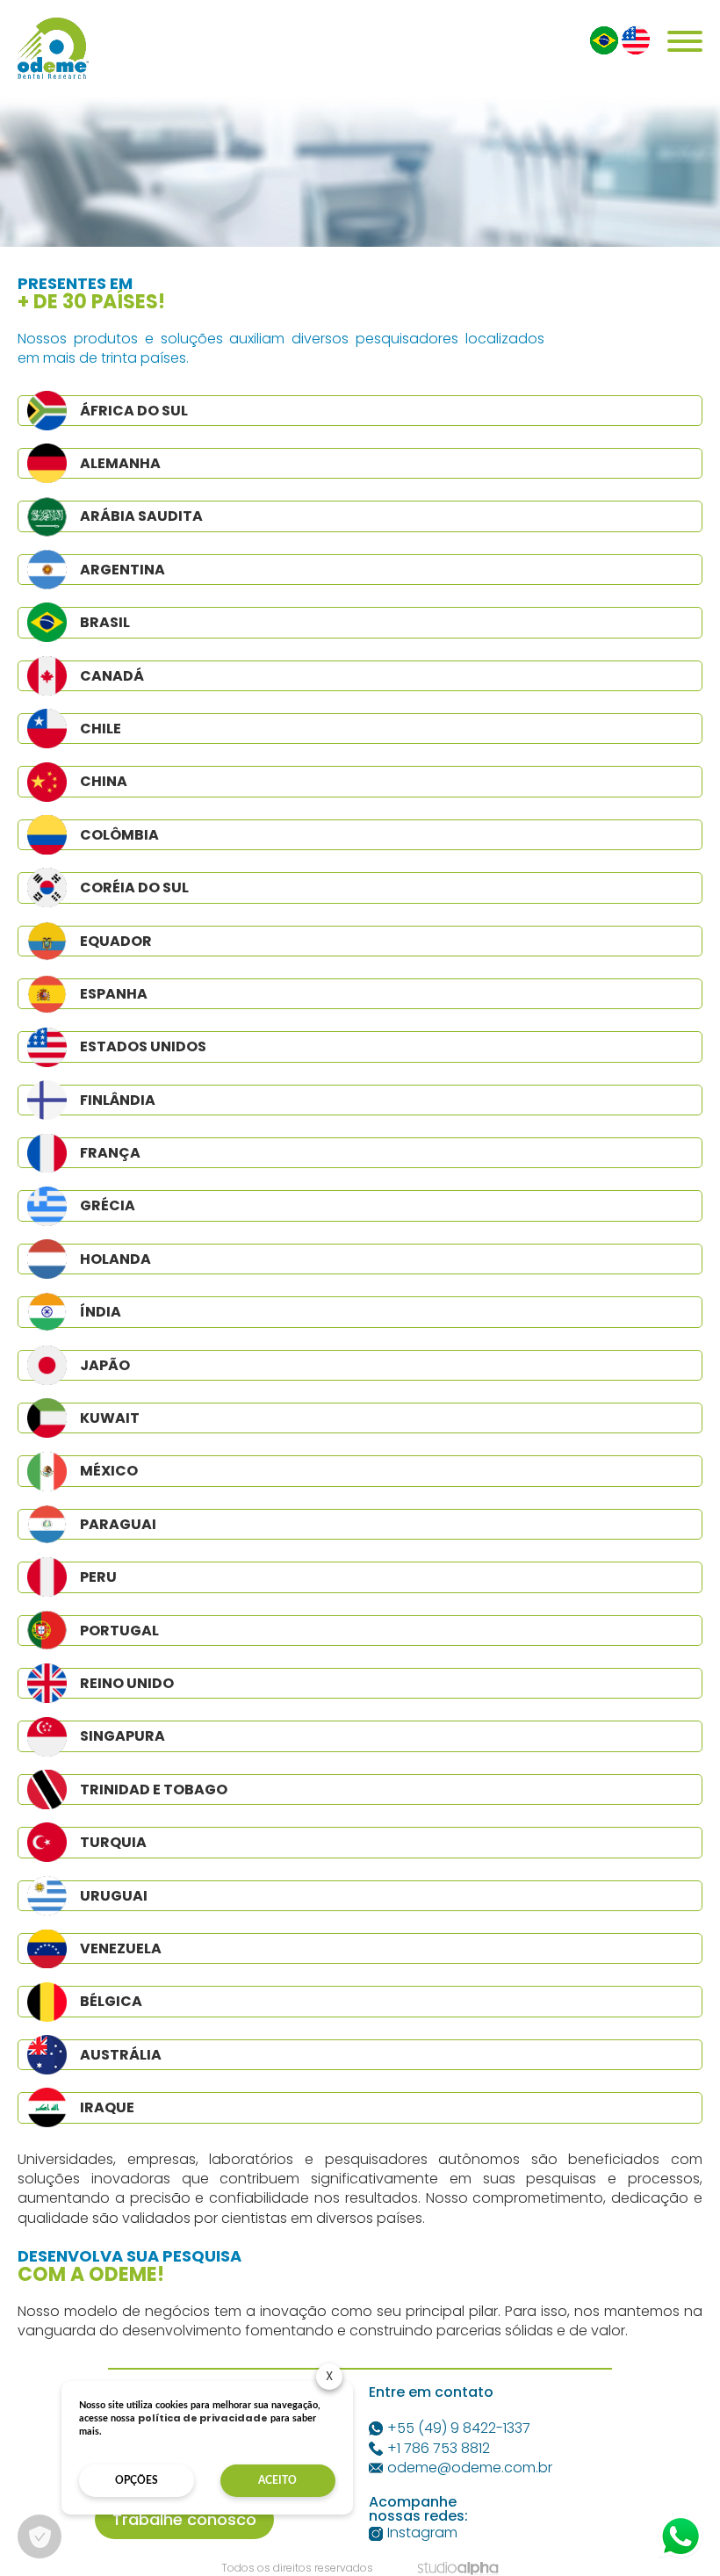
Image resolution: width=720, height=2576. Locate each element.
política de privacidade (203, 2418)
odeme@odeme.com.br (470, 2468)
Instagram (422, 2533)
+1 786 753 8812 (439, 2449)
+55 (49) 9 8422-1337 (459, 2428)
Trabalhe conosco (184, 2519)
